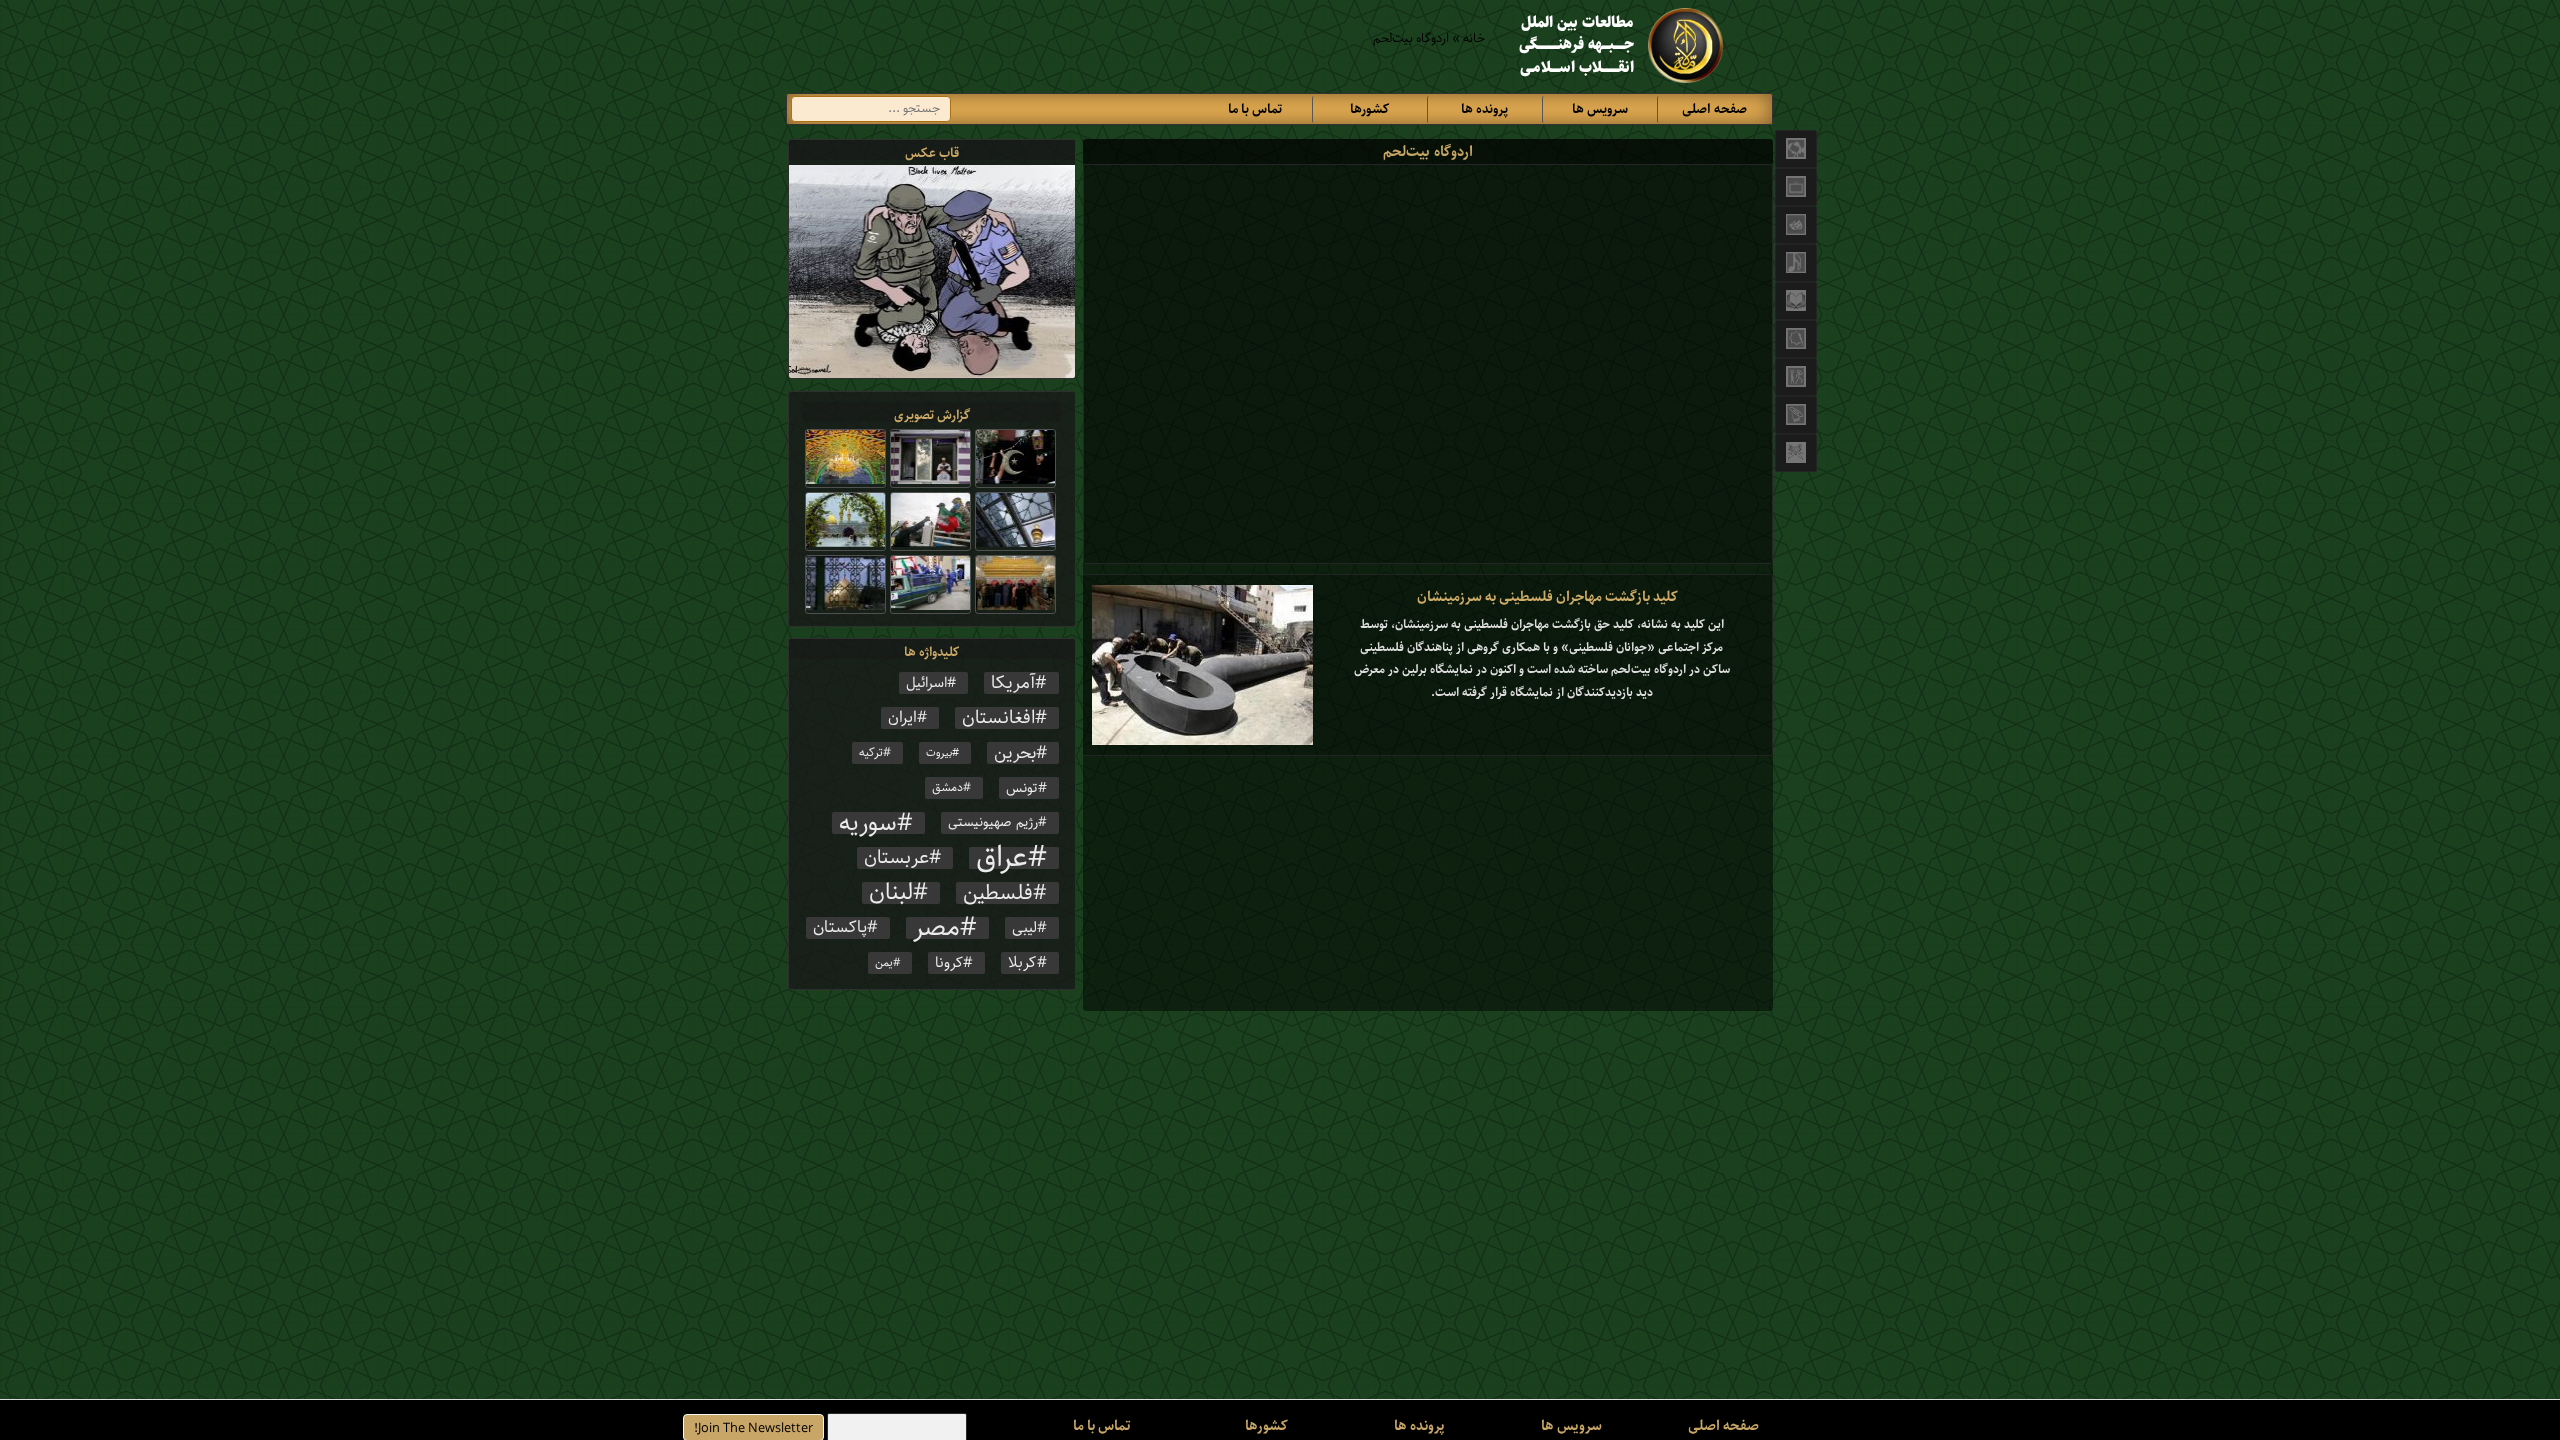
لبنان (891, 893)
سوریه (868, 823)
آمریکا (1013, 683)
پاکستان (840, 928)
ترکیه (871, 752)
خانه (1474, 38)
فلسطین (998, 893)
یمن (884, 963)
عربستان (896, 858)
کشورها (1369, 109)
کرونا (949, 963)
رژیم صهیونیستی (993, 823)
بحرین (1015, 753)
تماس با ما (1255, 109)
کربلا (1022, 963)
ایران (902, 718)
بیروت (939, 753)
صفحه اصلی (1714, 109)
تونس (1022, 788)
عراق (1002, 858)
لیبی (1024, 928)
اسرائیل (926, 683)
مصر (936, 928)
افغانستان (998, 718)
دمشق (947, 787)
